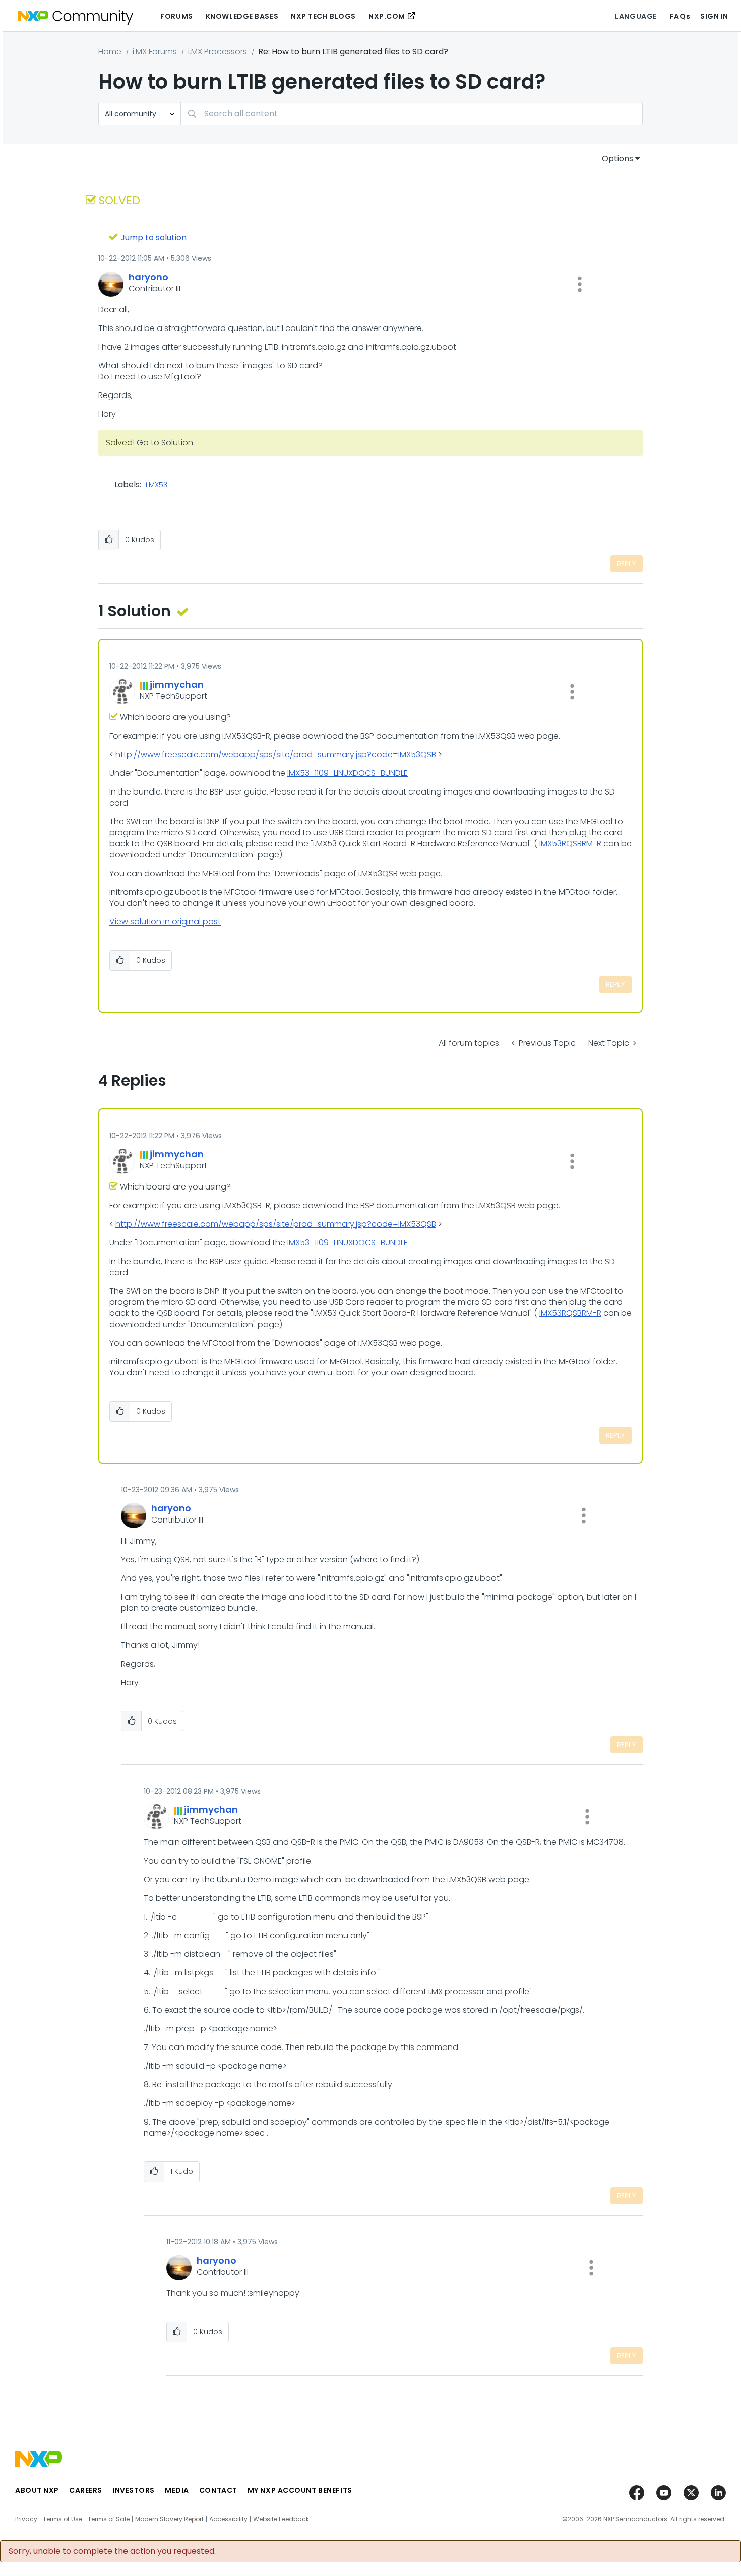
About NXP (37, 2490)
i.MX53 (157, 485)
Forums (176, 16)
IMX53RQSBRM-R (570, 844)
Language (636, 16)
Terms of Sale (109, 2519)
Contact (218, 2490)
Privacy (26, 2519)
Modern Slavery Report (169, 2519)
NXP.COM (387, 16)
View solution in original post (165, 922)
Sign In (714, 16)
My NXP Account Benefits (300, 2490)
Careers (86, 2490)
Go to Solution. (166, 443)
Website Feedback (281, 2519)
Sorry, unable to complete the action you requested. (112, 2551)
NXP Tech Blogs (323, 16)
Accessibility (228, 2519)
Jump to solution (153, 238)
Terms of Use (63, 2519)
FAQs (680, 16)
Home (110, 52)
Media (177, 2490)
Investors (134, 2490)
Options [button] (618, 158)
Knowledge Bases (242, 16)
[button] (580, 284)
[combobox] (412, 114)
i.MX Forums (155, 52)
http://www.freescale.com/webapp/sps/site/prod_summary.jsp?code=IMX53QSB (276, 754)
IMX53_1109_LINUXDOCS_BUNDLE (348, 773)
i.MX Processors (218, 52)
